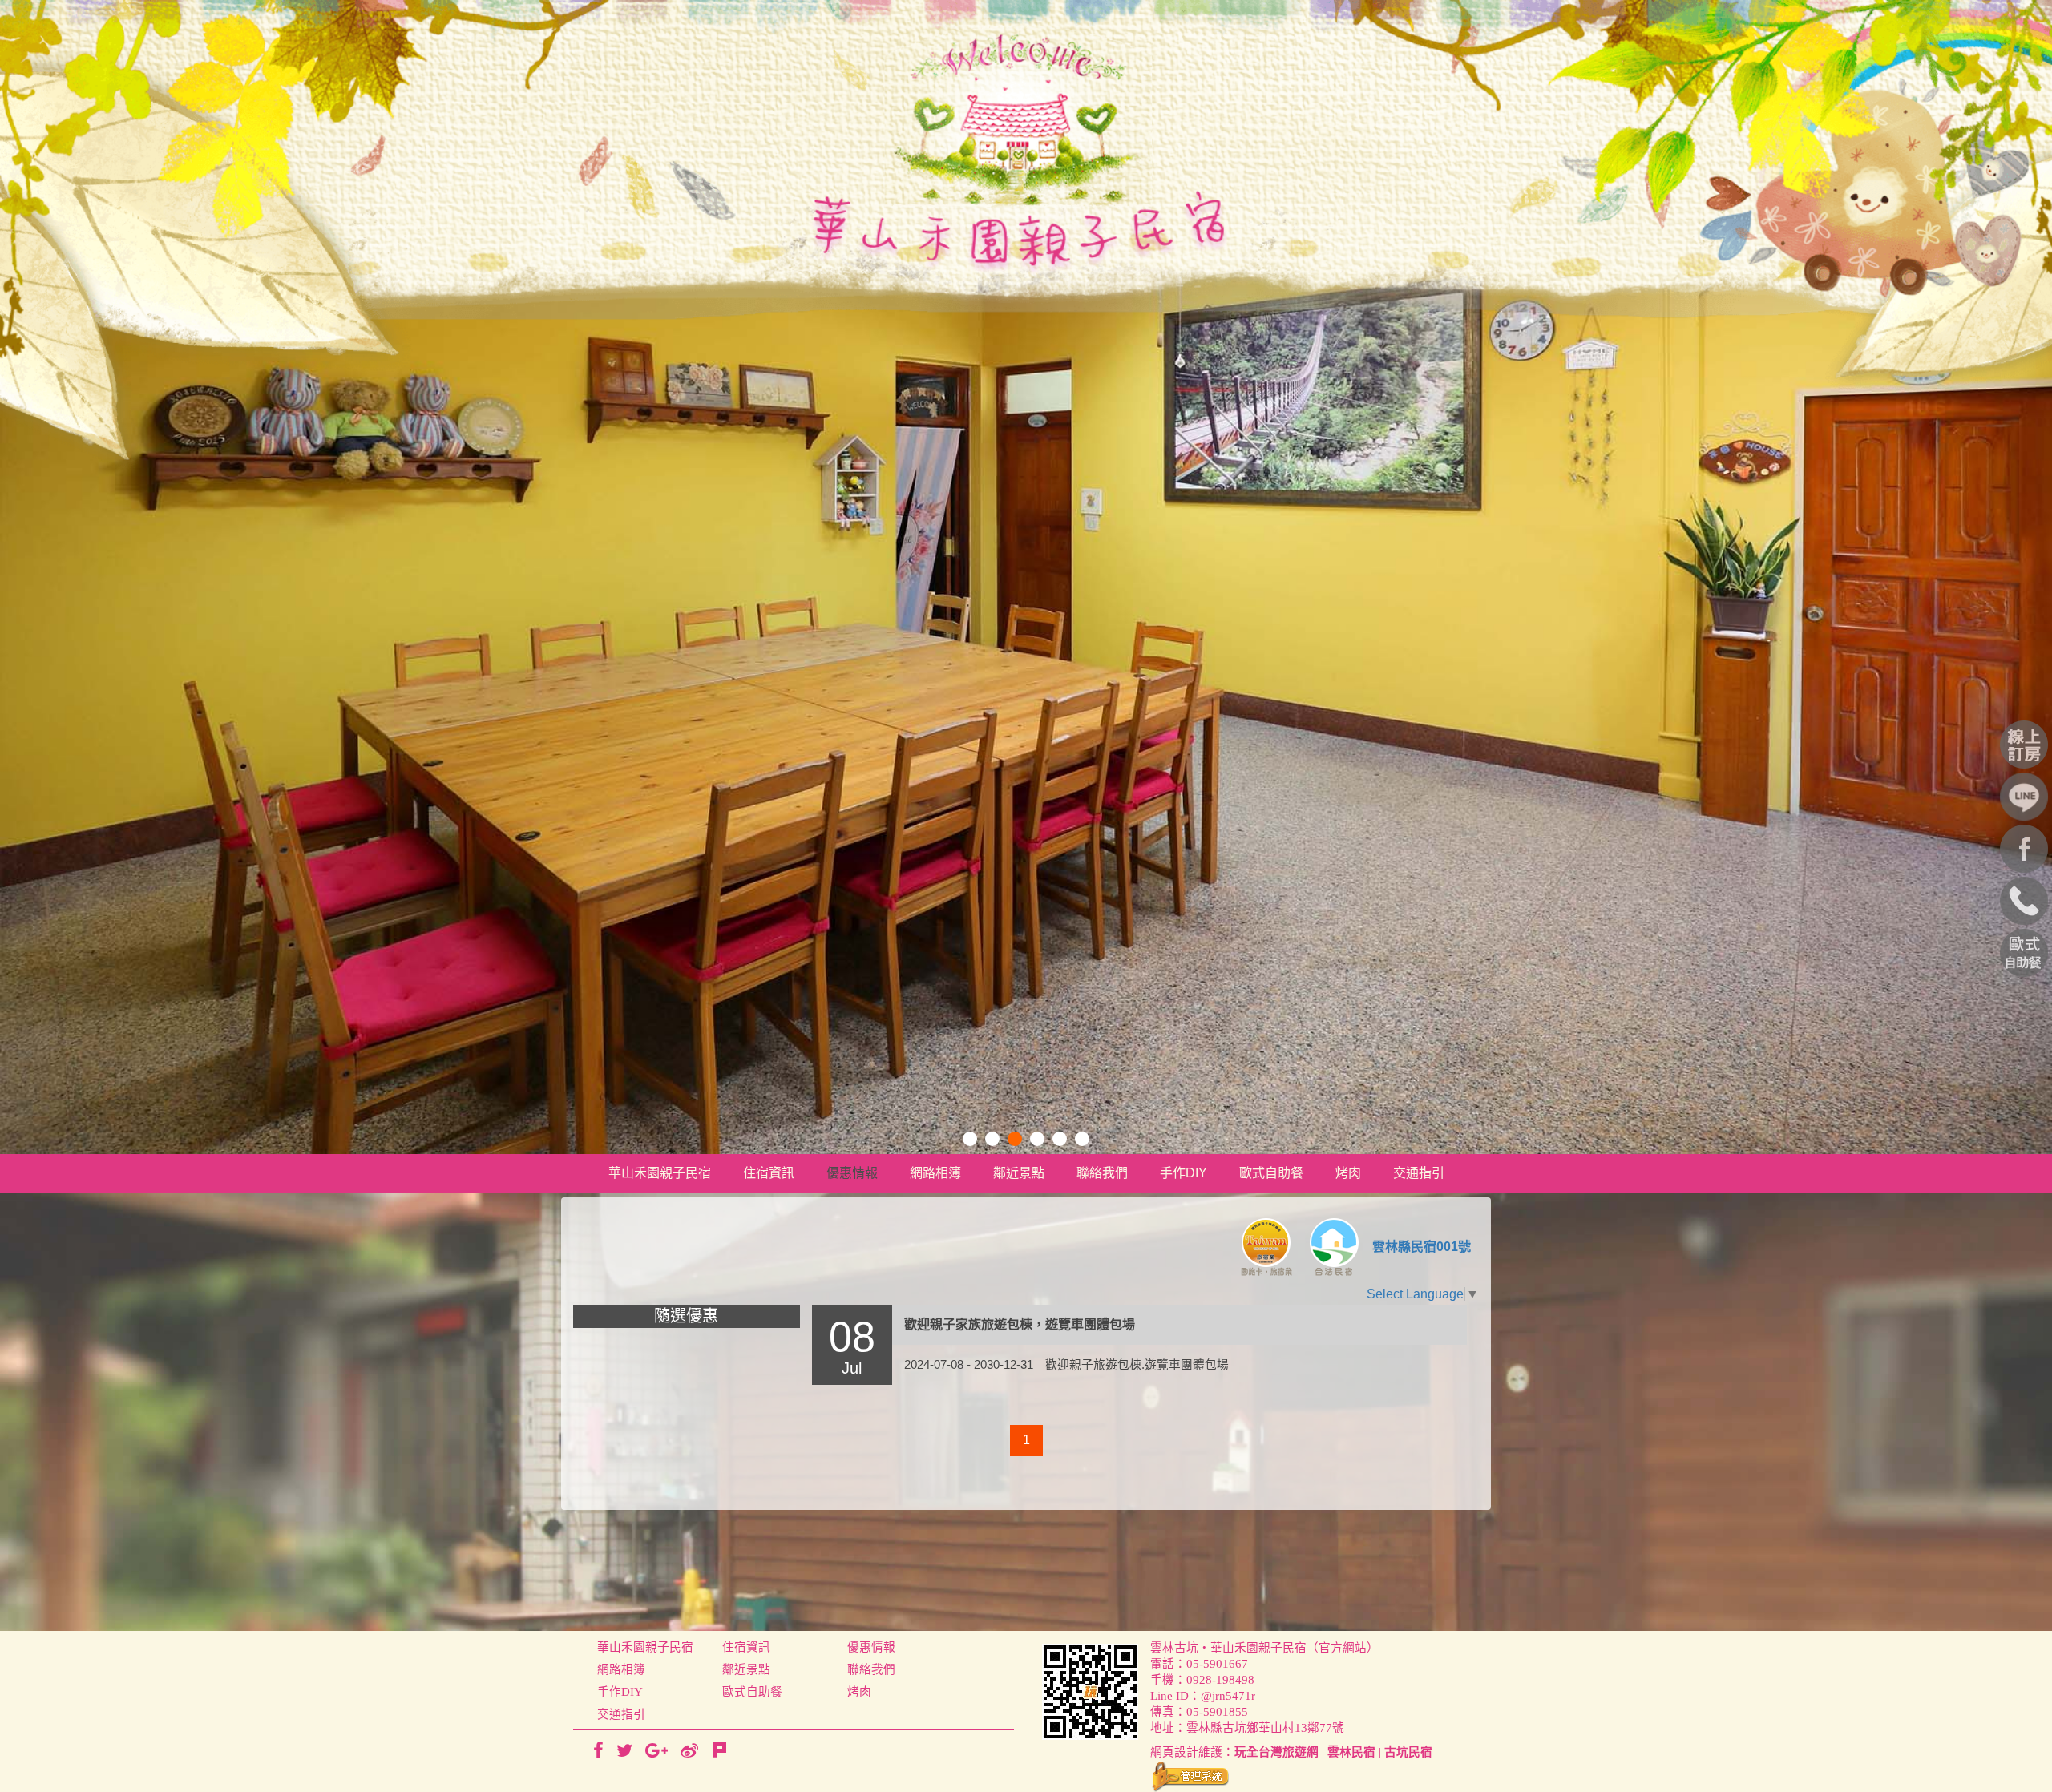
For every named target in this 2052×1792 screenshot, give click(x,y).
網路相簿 (935, 1173)
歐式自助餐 (1271, 1173)
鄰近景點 (1019, 1173)
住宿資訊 (769, 1173)
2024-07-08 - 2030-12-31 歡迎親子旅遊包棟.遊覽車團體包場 (1066, 1365)
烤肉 (1348, 1173)
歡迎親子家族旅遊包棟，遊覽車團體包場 (1020, 1324)
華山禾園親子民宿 (660, 1173)
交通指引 (1419, 1173)
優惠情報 (852, 1173)
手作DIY (1184, 1173)
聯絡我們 (1102, 1173)
